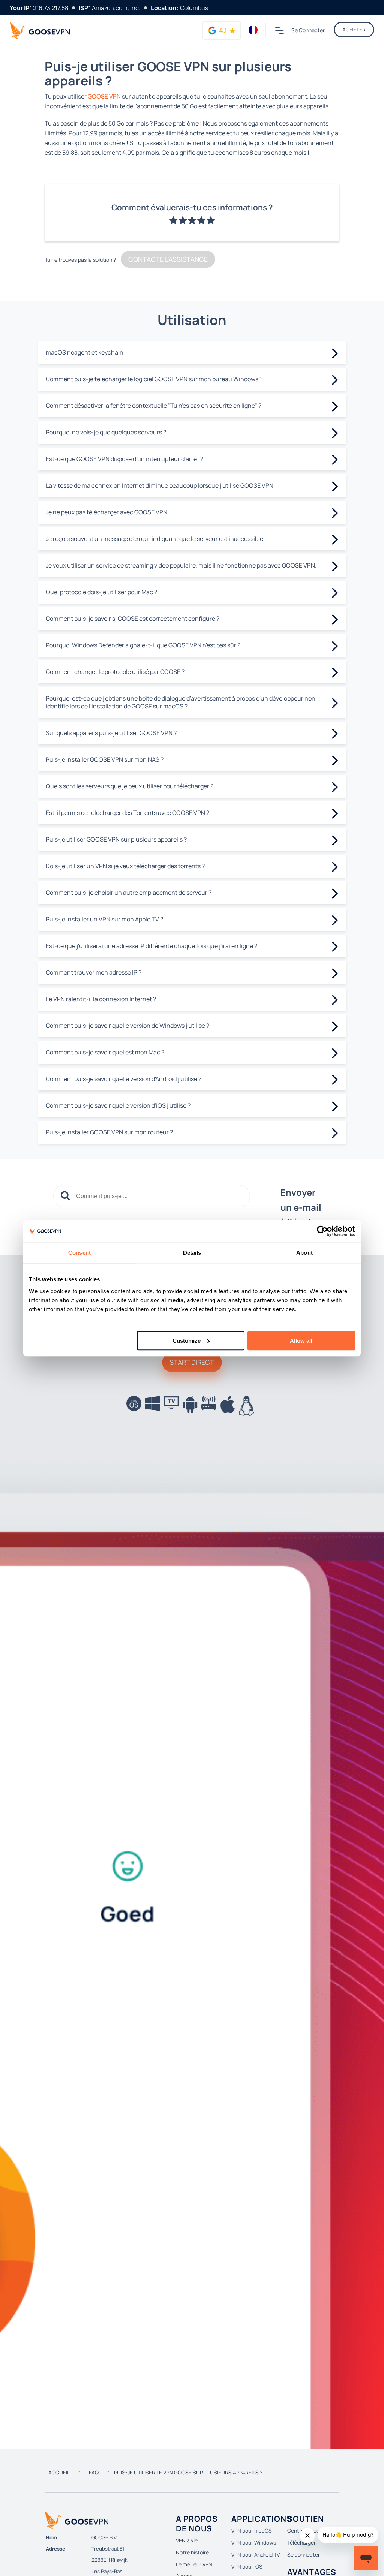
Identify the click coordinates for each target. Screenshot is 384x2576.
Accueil (59, 2472)
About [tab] (304, 1253)
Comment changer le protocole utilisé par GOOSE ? (115, 672)
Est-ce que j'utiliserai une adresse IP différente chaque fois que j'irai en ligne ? (151, 946)
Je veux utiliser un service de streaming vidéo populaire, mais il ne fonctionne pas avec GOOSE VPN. (181, 565)
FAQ (94, 2472)
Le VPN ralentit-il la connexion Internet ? (101, 999)
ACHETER (354, 29)
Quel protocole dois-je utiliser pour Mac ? (101, 592)
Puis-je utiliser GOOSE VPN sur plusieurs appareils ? (116, 839)
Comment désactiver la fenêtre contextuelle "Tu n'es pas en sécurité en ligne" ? (154, 406)
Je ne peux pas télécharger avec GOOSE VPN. (107, 512)
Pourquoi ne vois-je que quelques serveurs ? (106, 432)
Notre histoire (192, 2552)
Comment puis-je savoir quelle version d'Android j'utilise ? (124, 1079)
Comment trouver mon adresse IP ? (94, 972)
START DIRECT (192, 1362)
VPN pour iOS (247, 2566)
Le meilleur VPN (194, 2564)
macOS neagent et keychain (85, 352)
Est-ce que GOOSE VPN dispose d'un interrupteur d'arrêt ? (124, 459)
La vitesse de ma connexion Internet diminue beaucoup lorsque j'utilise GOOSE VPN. (160, 485)
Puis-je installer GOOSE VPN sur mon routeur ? (109, 1132)
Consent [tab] (79, 1253)
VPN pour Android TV (256, 2554)
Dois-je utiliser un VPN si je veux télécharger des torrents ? (125, 866)
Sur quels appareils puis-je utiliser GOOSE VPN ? (111, 733)
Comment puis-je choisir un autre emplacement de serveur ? (129, 893)
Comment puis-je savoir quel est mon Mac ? (105, 1052)
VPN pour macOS (252, 2530)
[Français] (253, 30)
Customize (187, 1341)
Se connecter (308, 30)
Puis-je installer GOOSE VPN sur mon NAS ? (105, 759)
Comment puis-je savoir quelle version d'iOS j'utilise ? (118, 1105)
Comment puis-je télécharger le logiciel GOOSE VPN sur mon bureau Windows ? (154, 379)
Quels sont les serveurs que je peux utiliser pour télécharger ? (130, 786)
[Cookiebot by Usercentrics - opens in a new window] (322, 1231)
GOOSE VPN (104, 96)
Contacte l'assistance (168, 259)
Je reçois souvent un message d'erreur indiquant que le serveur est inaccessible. (155, 539)
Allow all (301, 1341)
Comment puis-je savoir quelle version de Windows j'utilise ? (127, 1026)
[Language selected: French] (253, 30)
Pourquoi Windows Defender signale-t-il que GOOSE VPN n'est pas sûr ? (143, 645)
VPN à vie (187, 2540)
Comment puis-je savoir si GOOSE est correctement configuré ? (133, 619)
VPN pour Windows (254, 2542)
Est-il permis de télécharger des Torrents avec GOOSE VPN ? (127, 813)
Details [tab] (192, 1253)
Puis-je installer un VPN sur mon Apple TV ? (104, 919)
